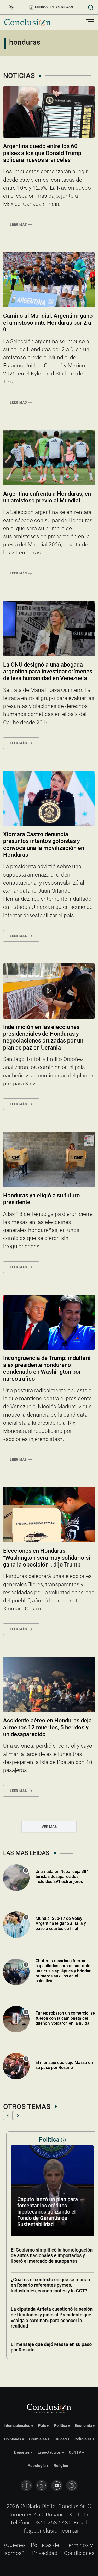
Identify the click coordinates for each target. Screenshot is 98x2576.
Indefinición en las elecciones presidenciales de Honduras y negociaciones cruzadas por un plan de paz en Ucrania (43, 1037)
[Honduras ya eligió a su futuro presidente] (49, 1159)
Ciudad (61, 2439)
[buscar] (91, 7)
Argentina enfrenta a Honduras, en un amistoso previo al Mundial (47, 497)
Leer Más (18, 225)
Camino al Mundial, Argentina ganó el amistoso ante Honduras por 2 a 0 (48, 323)
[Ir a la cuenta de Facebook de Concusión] (26, 2485)
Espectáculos (49, 2452)
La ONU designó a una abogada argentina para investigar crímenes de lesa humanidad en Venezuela (48, 672)
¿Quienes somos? (15, 2549)
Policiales (83, 2439)
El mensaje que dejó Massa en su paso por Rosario (64, 2065)
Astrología (37, 2466)
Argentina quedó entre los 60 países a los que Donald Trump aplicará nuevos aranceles (42, 153)
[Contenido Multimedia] (49, 991)
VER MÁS (49, 1827)
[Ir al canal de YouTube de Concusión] (57, 2485)
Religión (61, 2466)
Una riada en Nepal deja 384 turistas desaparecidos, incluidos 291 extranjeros (62, 1877)
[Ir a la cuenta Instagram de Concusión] (72, 2485)
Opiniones (13, 2439)
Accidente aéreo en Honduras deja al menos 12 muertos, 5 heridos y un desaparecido (47, 1727)
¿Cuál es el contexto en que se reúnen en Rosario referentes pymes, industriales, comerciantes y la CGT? (47, 2285)
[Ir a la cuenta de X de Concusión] (42, 2485)
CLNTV (75, 2452)
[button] (8, 2115)
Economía (83, 2426)
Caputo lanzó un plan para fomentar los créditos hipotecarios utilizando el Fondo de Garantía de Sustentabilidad (44, 2212)
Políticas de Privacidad (45, 2549)
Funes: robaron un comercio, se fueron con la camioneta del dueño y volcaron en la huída (65, 2018)
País (42, 2426)
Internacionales (17, 2426)
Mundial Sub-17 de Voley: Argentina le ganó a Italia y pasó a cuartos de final (61, 1923)
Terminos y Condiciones (79, 2549)
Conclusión (72, 2506)
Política (60, 2426)
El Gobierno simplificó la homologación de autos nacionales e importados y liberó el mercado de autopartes (48, 2255)
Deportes (22, 2452)
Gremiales (38, 2439)
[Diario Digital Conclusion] (27, 22)
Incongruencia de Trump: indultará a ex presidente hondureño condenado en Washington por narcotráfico (47, 1368)
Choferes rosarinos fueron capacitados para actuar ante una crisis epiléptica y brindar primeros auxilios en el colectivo (63, 1971)
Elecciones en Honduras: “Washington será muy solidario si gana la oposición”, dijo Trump (47, 1558)
